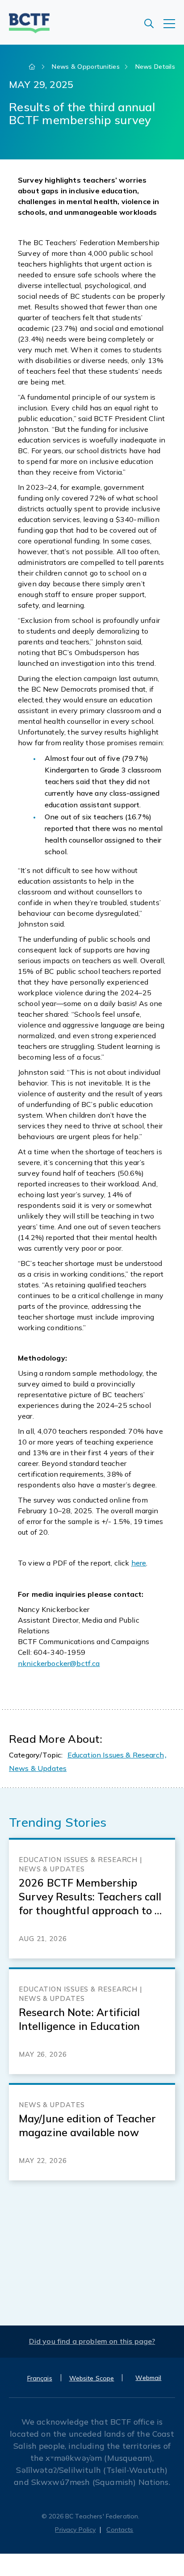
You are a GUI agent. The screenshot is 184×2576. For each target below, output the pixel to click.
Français (40, 2378)
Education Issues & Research (116, 1755)
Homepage (33, 67)
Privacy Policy (75, 2530)
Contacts (120, 2530)
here (139, 1563)
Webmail (148, 2378)
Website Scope (92, 2378)
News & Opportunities (86, 67)
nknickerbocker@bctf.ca (59, 1663)
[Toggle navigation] (174, 28)
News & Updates (38, 1768)
